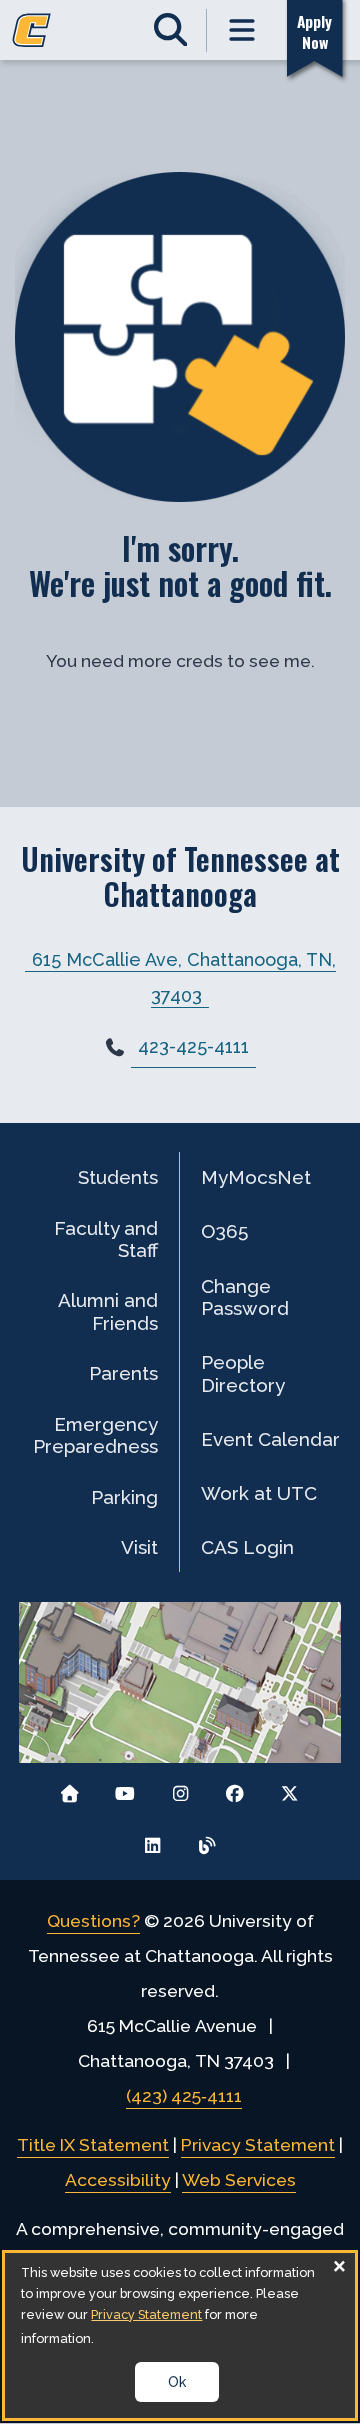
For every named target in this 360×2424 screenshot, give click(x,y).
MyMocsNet (256, 1177)
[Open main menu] (243, 30)
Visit (139, 1547)
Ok (177, 2382)
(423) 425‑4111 (184, 2096)
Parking (124, 1497)
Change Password (245, 1297)
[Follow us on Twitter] (289, 1788)
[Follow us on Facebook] (234, 1788)
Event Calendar (270, 1439)
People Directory (243, 1373)
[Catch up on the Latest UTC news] (207, 1840)
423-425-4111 (193, 1046)
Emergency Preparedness (95, 1435)
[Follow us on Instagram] (180, 1788)
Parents (123, 1373)
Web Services (239, 2180)
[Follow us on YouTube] (125, 1788)
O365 (224, 1231)
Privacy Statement (258, 2145)
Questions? (93, 1921)
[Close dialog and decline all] (340, 2265)
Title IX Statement (93, 2145)
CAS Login (247, 1547)
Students (118, 1177)
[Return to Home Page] (70, 1788)
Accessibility (118, 2180)
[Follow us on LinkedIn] (152, 1840)
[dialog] (179, 2335)
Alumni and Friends (108, 1311)
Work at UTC (259, 1493)
